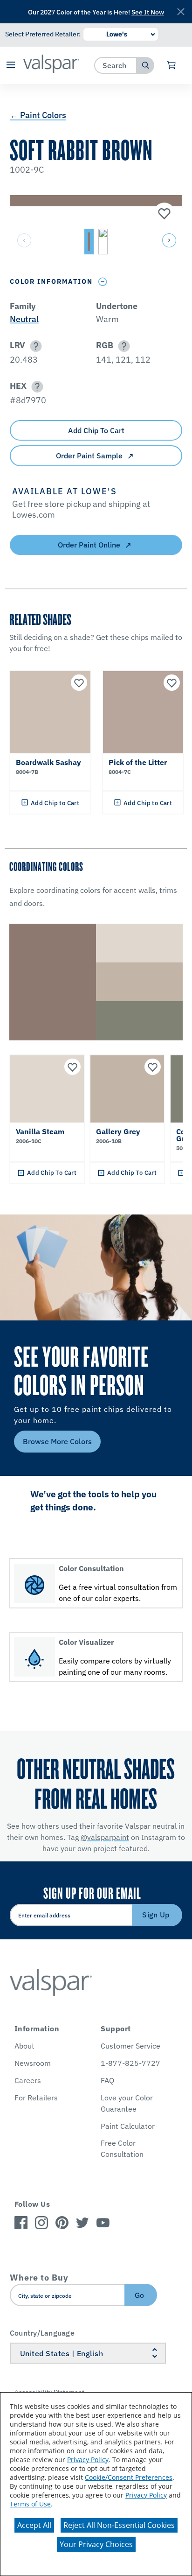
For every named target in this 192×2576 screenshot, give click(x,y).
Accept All (34, 2525)
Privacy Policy (88, 2460)
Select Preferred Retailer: (43, 34)
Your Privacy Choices (96, 2544)
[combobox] (116, 65)
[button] (10, 66)
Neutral (24, 319)
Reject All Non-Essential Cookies (119, 2525)
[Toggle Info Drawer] (103, 282)
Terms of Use (30, 2504)
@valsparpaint (105, 1837)
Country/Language (42, 2333)
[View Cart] (172, 65)
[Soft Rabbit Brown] (163, 214)
